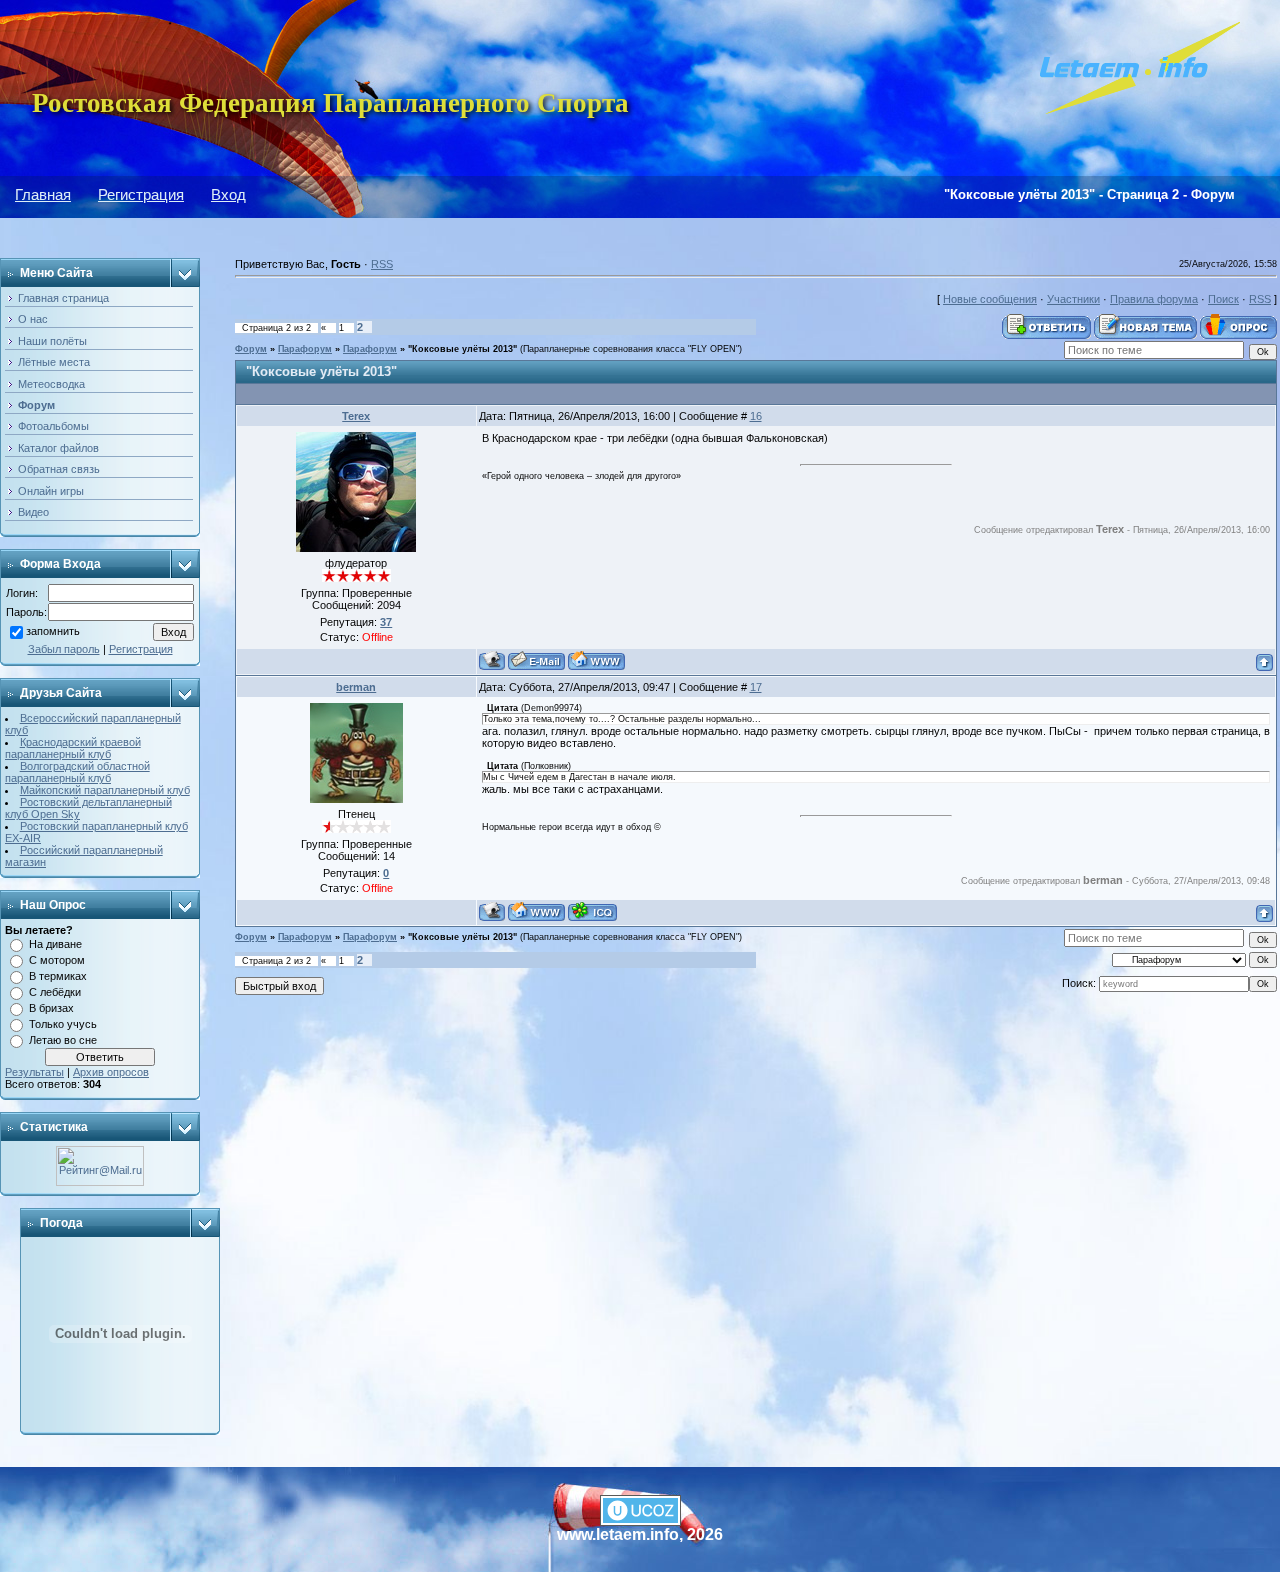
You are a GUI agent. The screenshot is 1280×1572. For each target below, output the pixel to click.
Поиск (1223, 299)
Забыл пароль (64, 649)
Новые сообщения (990, 299)
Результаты (34, 1072)
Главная (43, 194)
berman (356, 687)
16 (756, 416)
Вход (228, 194)
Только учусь (63, 1024)
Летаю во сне (63, 1040)
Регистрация (141, 194)
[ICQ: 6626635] (592, 911)
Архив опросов (111, 1072)
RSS (382, 264)
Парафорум (305, 349)
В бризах (51, 1008)
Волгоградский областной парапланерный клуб (77, 772)
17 (756, 687)
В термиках (58, 976)
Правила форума (1154, 299)
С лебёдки (55, 992)
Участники (1073, 299)
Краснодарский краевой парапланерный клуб (73, 748)
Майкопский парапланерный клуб (105, 790)
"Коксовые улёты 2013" (462, 349)
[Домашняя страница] (596, 660)
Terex (356, 416)
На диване (55, 944)
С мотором (57, 960)
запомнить (53, 632)
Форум (251, 349)
